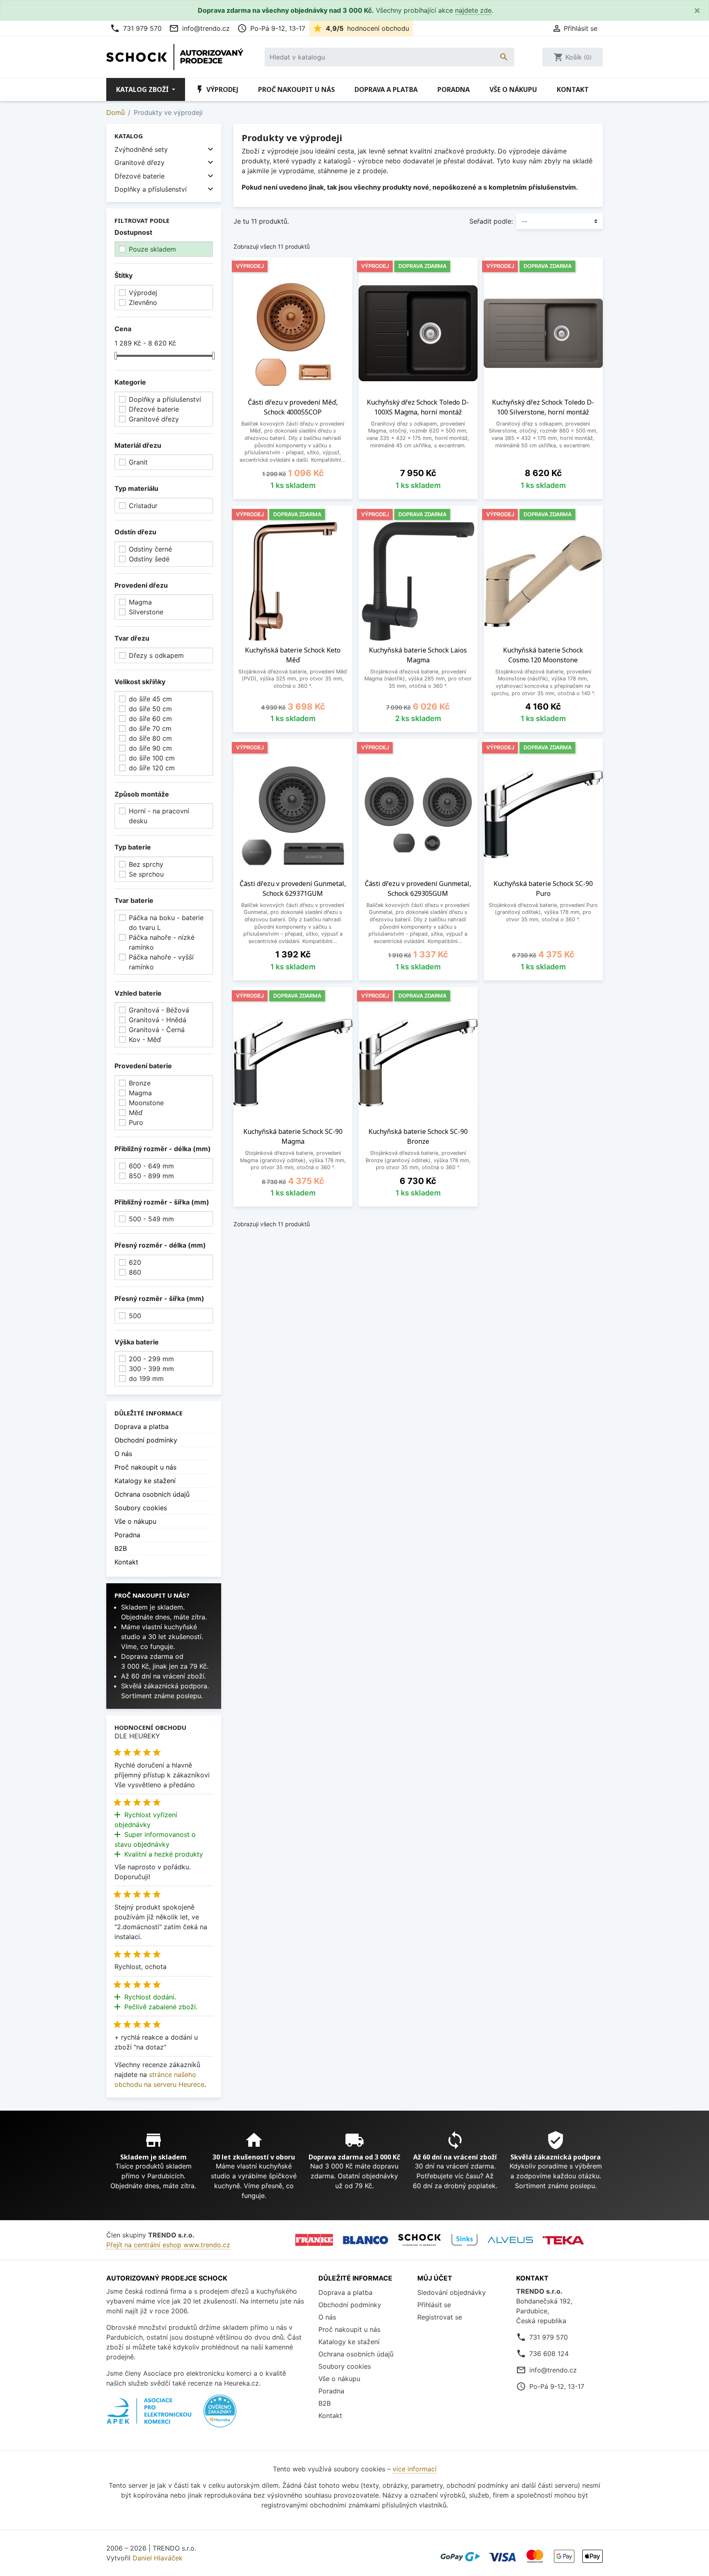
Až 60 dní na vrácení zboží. (164, 1676)
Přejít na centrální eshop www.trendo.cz (168, 2245)
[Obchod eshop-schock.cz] (420, 2240)
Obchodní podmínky (146, 1440)
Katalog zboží (143, 89)
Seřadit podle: (491, 221)
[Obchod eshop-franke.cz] (314, 2240)
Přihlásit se (434, 2305)
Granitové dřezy (140, 163)
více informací (415, 2469)
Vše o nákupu (513, 89)
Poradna (454, 89)
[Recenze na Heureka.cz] (220, 2416)
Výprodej (217, 89)
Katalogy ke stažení (145, 1481)
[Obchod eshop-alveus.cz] (510, 2240)
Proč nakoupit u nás (296, 89)
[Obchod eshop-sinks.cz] (464, 2240)
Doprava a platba (386, 89)
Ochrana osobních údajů (152, 1494)
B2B (121, 1548)
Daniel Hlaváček (158, 2558)
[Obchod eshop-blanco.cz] (366, 2240)
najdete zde (473, 10)
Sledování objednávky (452, 2292)
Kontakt (573, 89)
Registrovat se (440, 2317)
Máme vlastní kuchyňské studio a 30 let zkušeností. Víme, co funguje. (162, 1637)
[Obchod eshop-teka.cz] (563, 2240)
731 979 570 (136, 28)
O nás (123, 1454)
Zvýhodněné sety (141, 149)
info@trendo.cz (199, 28)
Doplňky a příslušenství (151, 189)
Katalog (129, 136)
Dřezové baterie (140, 176)
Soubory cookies (141, 1508)
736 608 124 (549, 2354)
